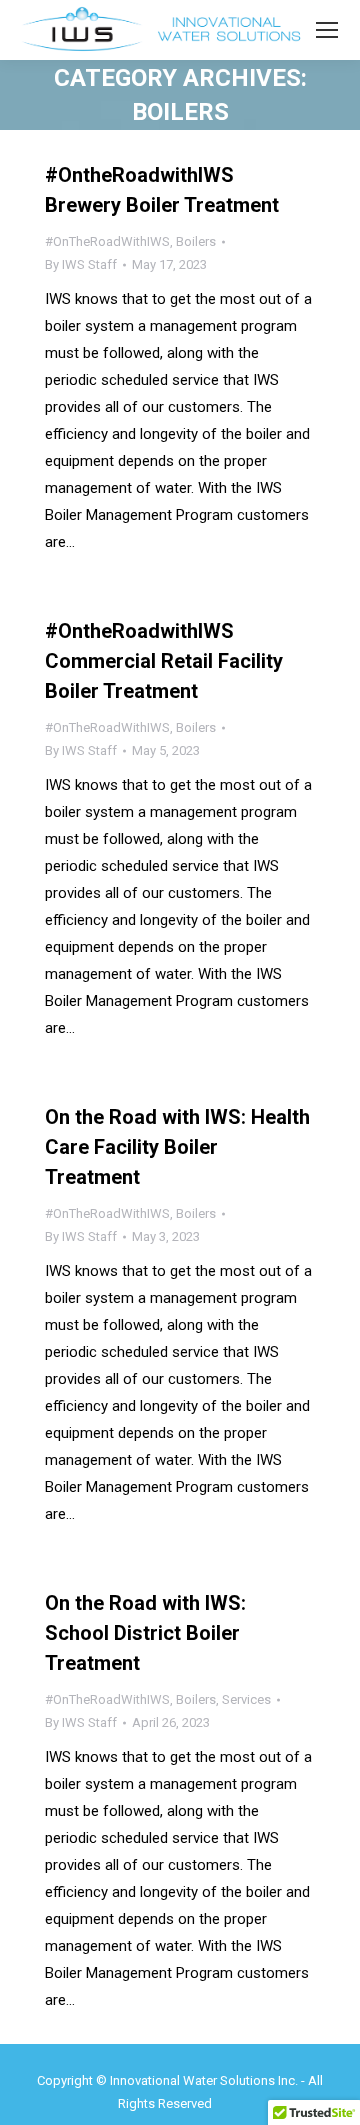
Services (246, 1699)
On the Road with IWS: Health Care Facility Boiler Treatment (177, 1147)
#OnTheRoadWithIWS (107, 241)
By (81, 264)
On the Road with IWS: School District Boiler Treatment (145, 1633)
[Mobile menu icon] (327, 30)
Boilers (196, 241)
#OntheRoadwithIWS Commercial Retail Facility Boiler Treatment (164, 661)
